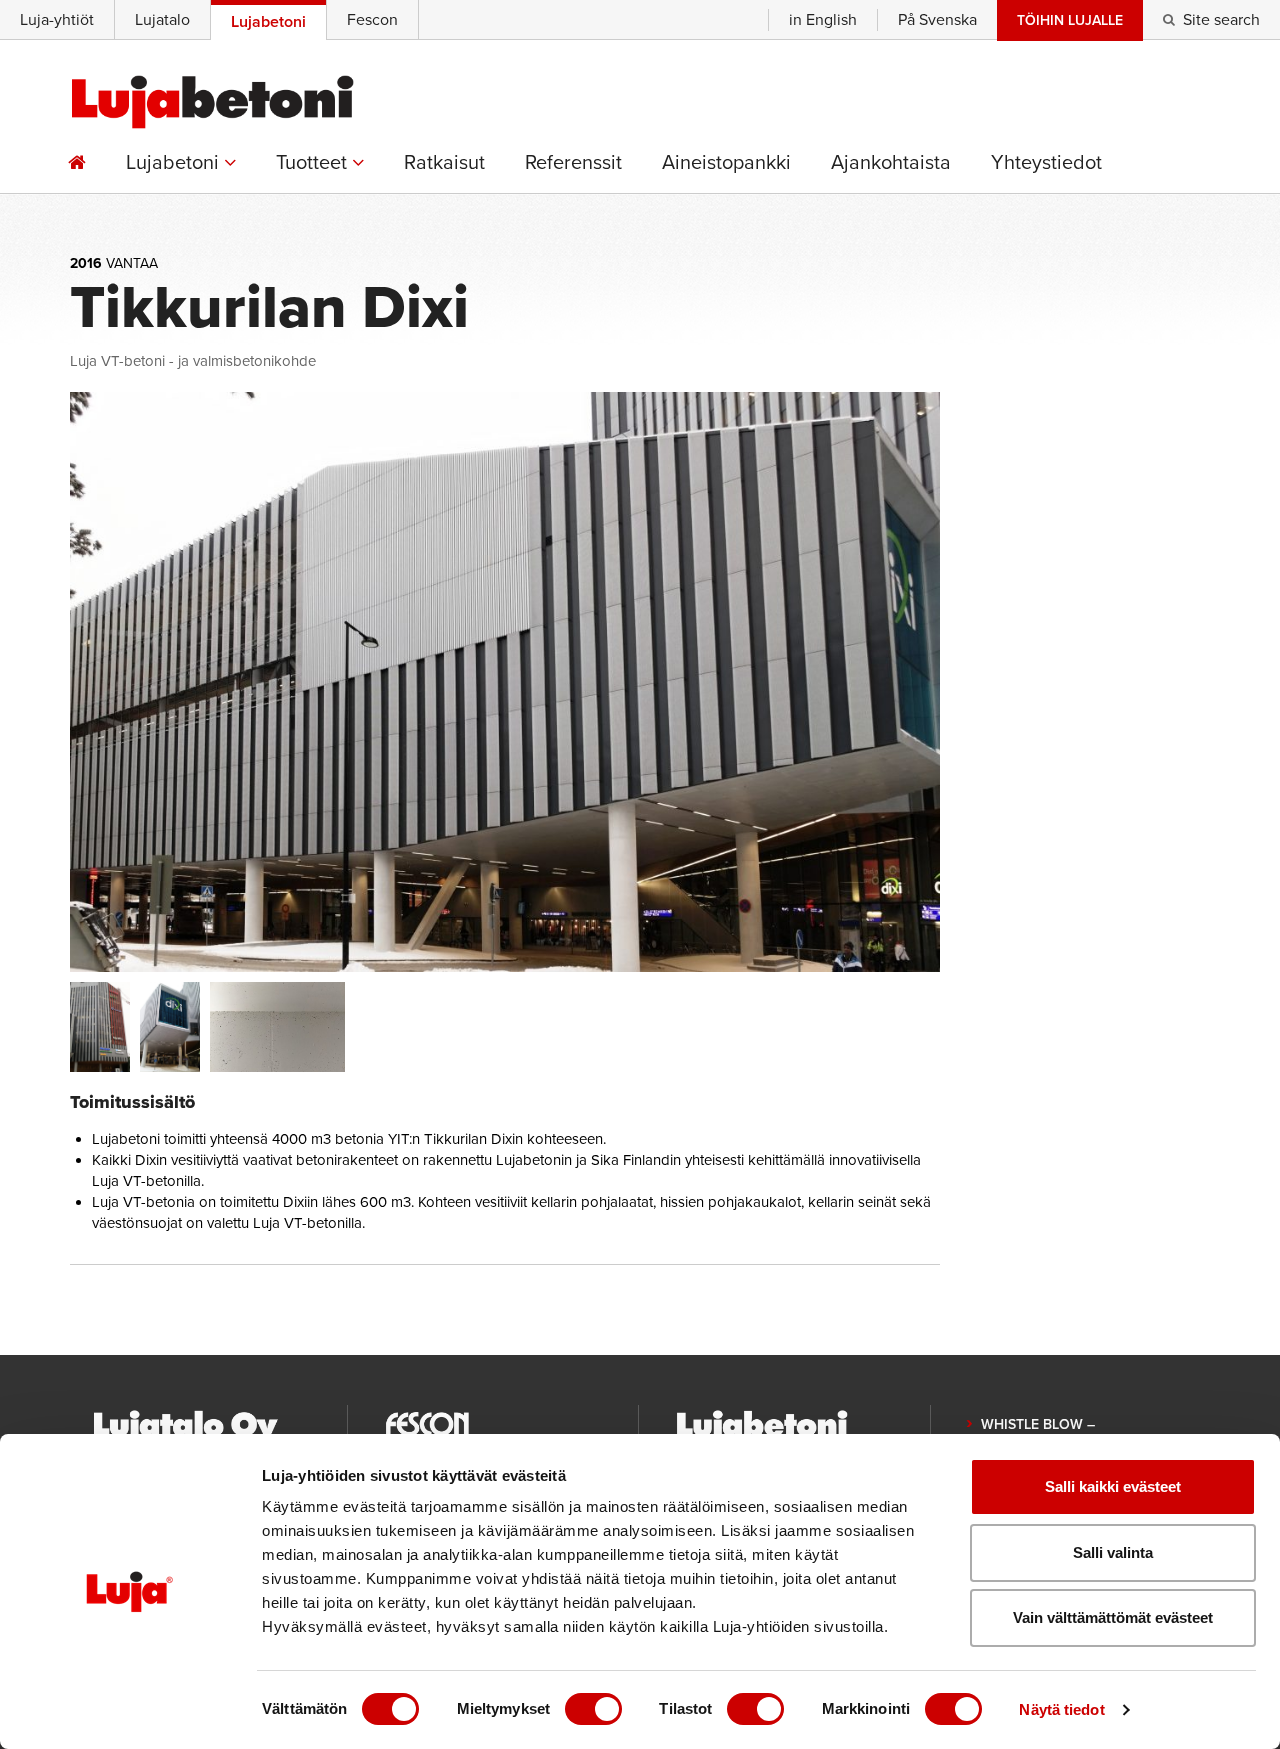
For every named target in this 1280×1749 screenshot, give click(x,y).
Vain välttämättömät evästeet (1113, 1617)
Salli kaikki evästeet (1113, 1486)
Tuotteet (314, 163)
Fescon (372, 20)
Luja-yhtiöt (57, 20)
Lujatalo (162, 20)
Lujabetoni (175, 163)
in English (823, 20)
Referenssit (573, 163)
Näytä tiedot (1061, 1709)
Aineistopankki (726, 163)
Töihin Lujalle (1070, 20)
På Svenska (937, 20)
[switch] (593, 1709)
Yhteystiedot (1046, 163)
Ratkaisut (444, 163)
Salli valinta (1113, 1552)
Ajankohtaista (891, 163)
